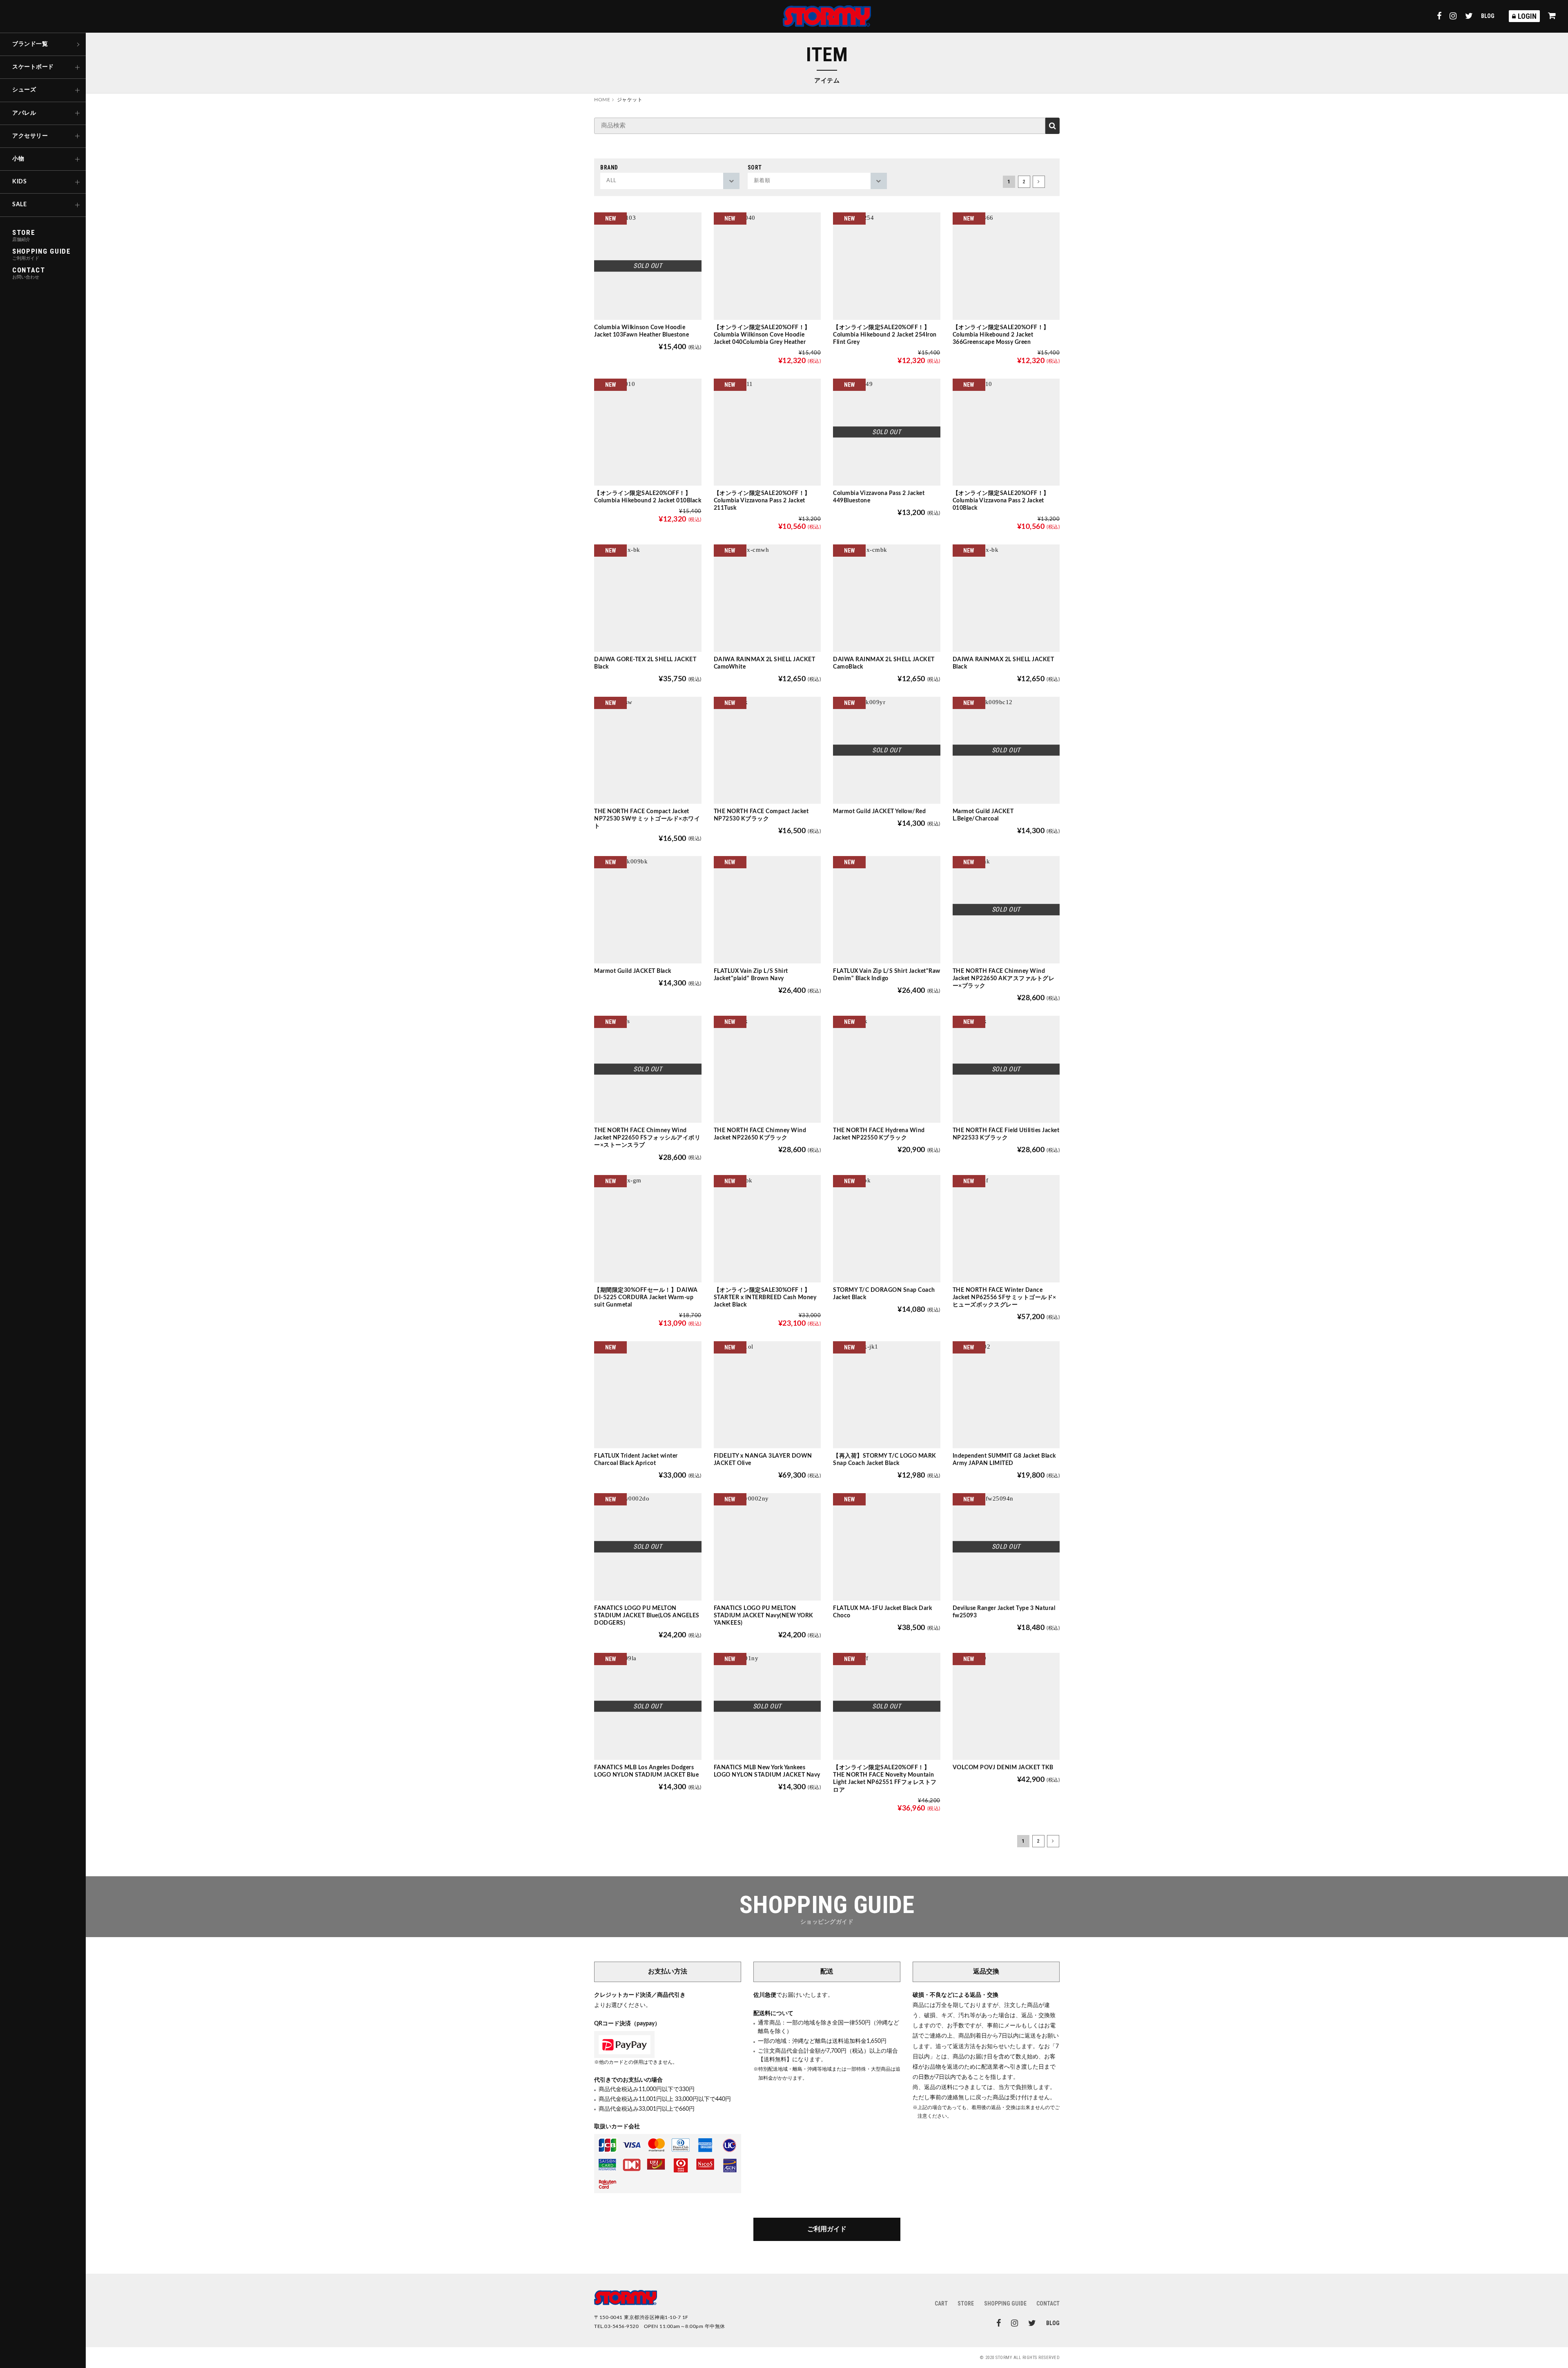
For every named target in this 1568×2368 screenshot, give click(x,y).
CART (941, 2303)
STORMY (827, 16)
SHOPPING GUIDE (1005, 2303)
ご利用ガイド (827, 2229)
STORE (966, 2303)
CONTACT (1048, 2303)
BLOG (1488, 16)
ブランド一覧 (30, 44)
